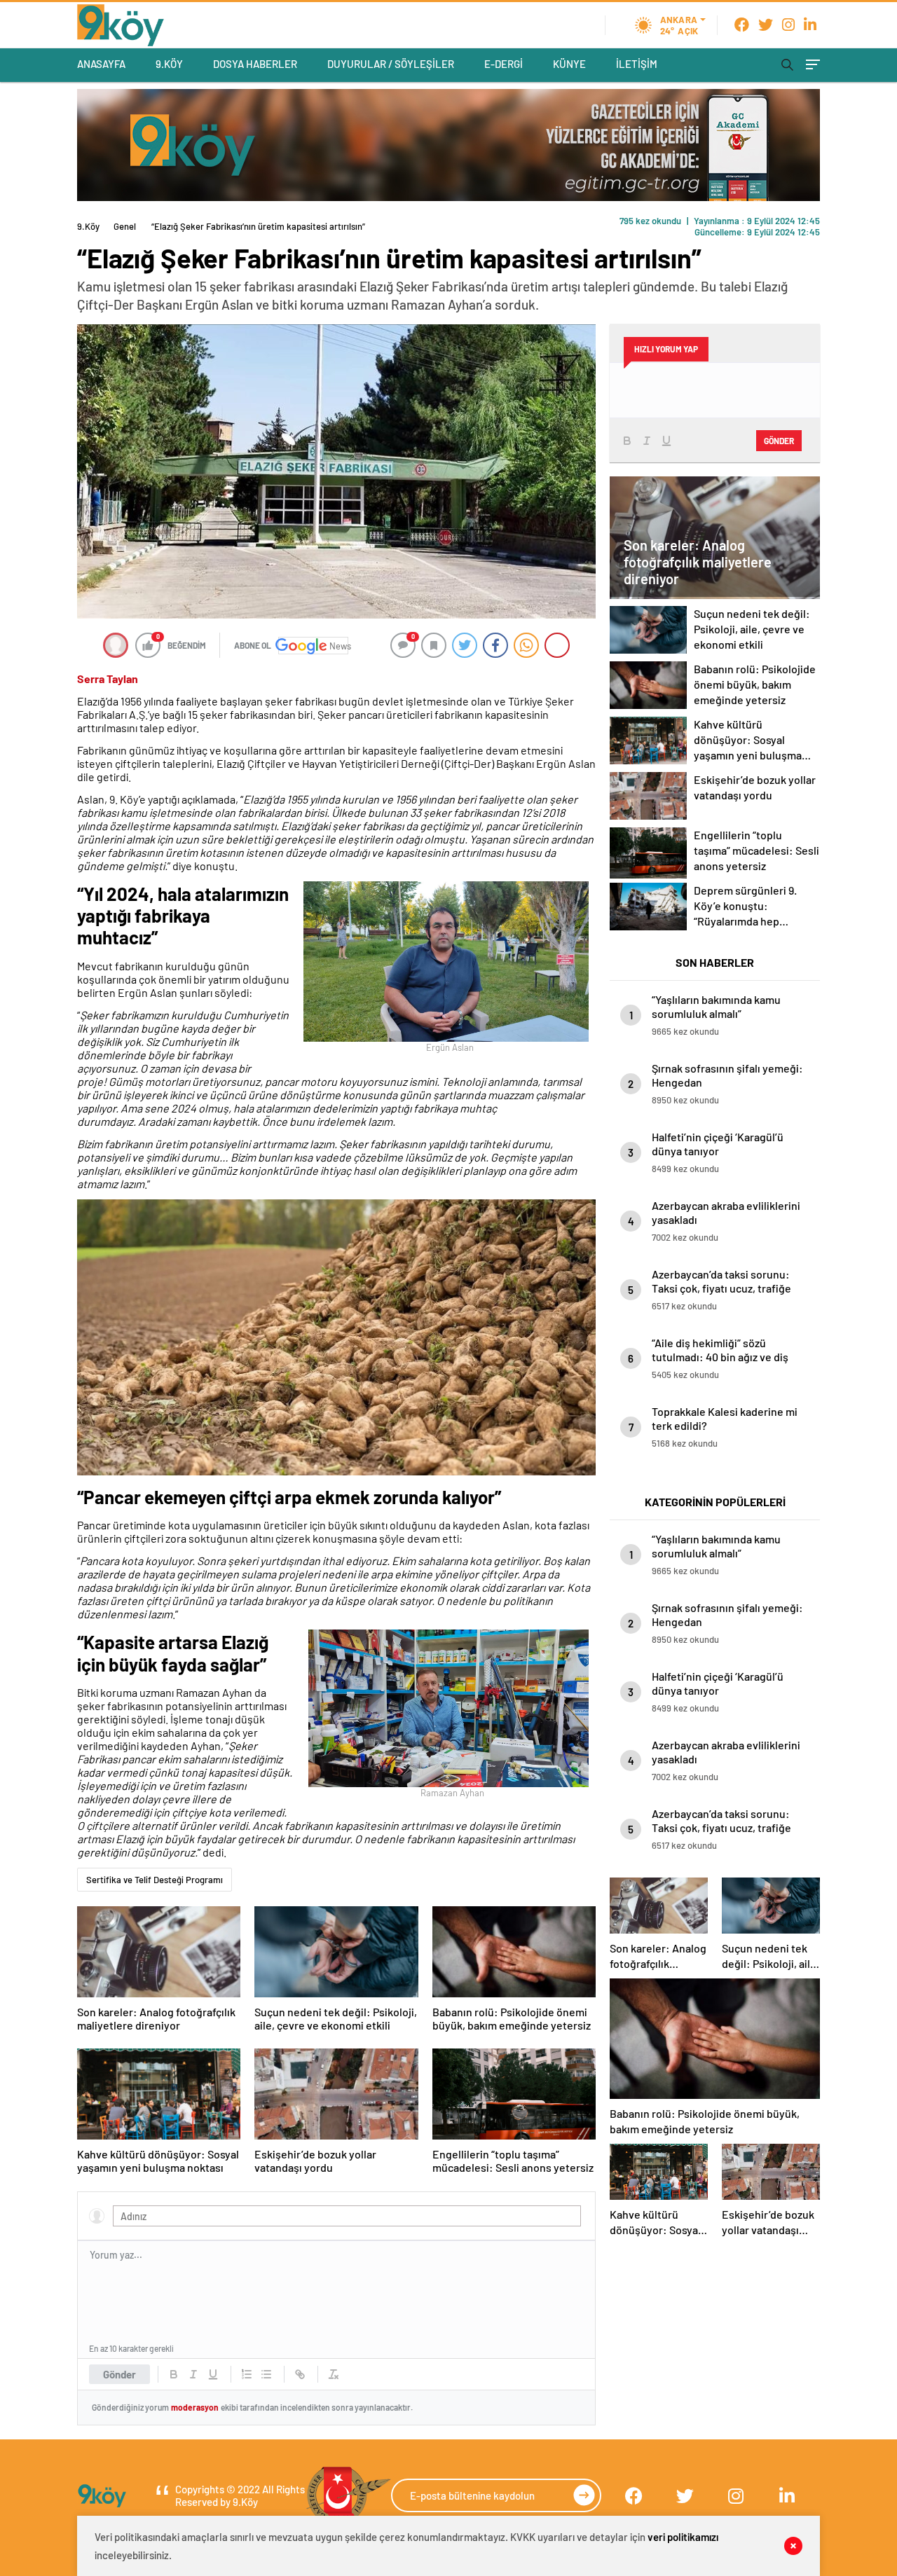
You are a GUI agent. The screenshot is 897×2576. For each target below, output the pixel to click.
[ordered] (247, 2374)
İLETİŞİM (637, 64)
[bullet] (266, 2374)
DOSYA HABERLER (255, 64)
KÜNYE (569, 64)
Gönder (119, 2374)
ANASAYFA (101, 64)
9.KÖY (169, 64)
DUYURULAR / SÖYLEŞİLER (391, 64)
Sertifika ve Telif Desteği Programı (155, 1880)
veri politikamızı (683, 2537)
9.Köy (88, 226)
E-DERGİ (504, 64)
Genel (125, 226)
